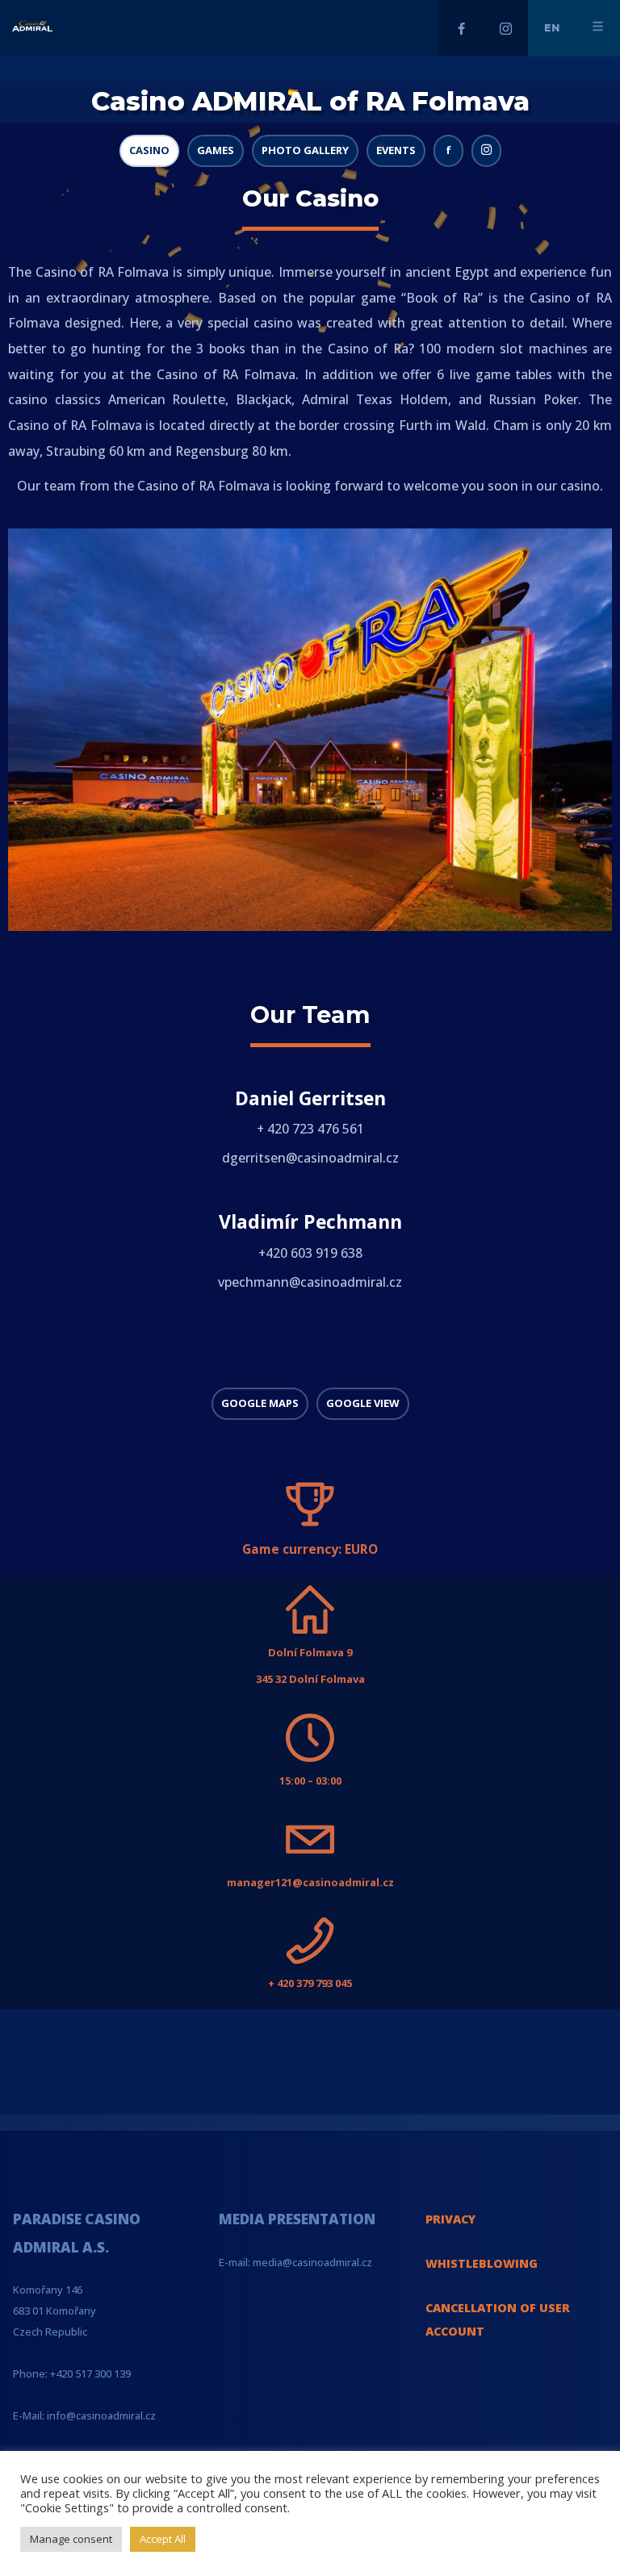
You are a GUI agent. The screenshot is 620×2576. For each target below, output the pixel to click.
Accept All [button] (163, 2539)
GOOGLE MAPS (260, 1403)
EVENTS (396, 150)
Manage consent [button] (71, 2539)
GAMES (216, 150)
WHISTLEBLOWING (482, 2263)
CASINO (149, 150)
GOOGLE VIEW (363, 1403)
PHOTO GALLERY (305, 150)
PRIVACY (450, 2219)
